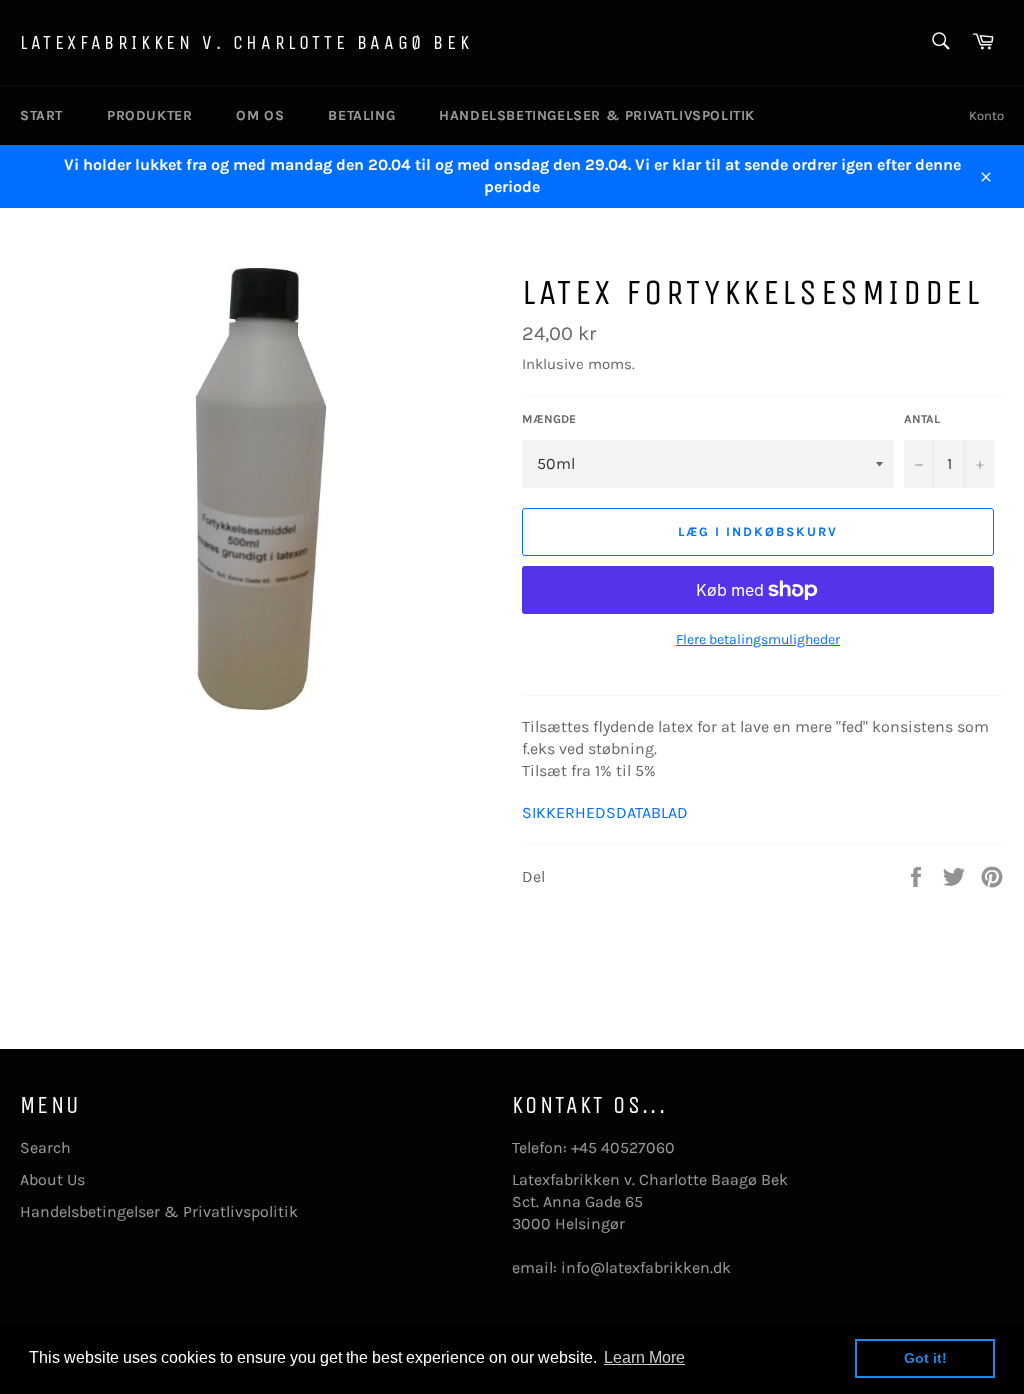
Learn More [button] (644, 1357)
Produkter (149, 115)
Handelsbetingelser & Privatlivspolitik (597, 115)
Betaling (361, 115)
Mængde (549, 419)
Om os (260, 115)
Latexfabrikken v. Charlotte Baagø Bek (246, 42)
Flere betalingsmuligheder (758, 639)
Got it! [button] (925, 1358)
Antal (922, 419)
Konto (986, 115)
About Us (52, 1179)
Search (45, 1147)
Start (41, 115)
